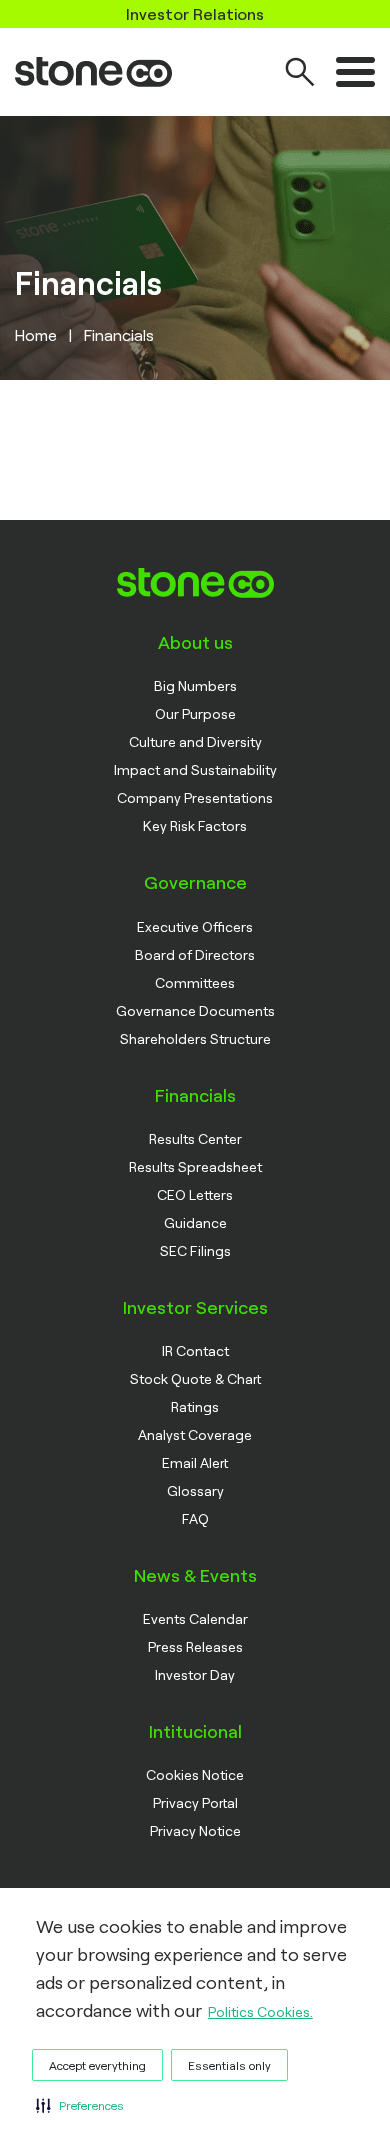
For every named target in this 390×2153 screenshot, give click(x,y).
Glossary (195, 1490)
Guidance (195, 1222)
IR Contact (195, 1350)
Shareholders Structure (195, 1038)
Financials (195, 1095)
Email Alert (195, 1462)
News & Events (195, 1575)
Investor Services (195, 1307)
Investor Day (195, 1674)
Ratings (195, 1406)
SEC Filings (195, 1250)
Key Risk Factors (195, 825)
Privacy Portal (195, 1802)
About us (195, 642)
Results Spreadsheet (195, 1166)
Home (36, 334)
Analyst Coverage (195, 1434)
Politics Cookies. (260, 2011)
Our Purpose (195, 713)
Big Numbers (195, 685)
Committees (195, 982)
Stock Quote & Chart (195, 1378)
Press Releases (195, 1646)
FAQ (195, 1518)
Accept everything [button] (97, 2065)
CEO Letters (195, 1194)
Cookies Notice (195, 1774)
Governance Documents (195, 1010)
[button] (80, 2105)
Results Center (195, 1138)
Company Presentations (195, 797)
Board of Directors (195, 954)
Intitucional (195, 1731)
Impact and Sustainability (195, 769)
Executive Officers (195, 926)
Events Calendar (195, 1618)
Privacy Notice (195, 1830)
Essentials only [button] (229, 2065)
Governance (195, 882)
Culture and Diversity (195, 741)
